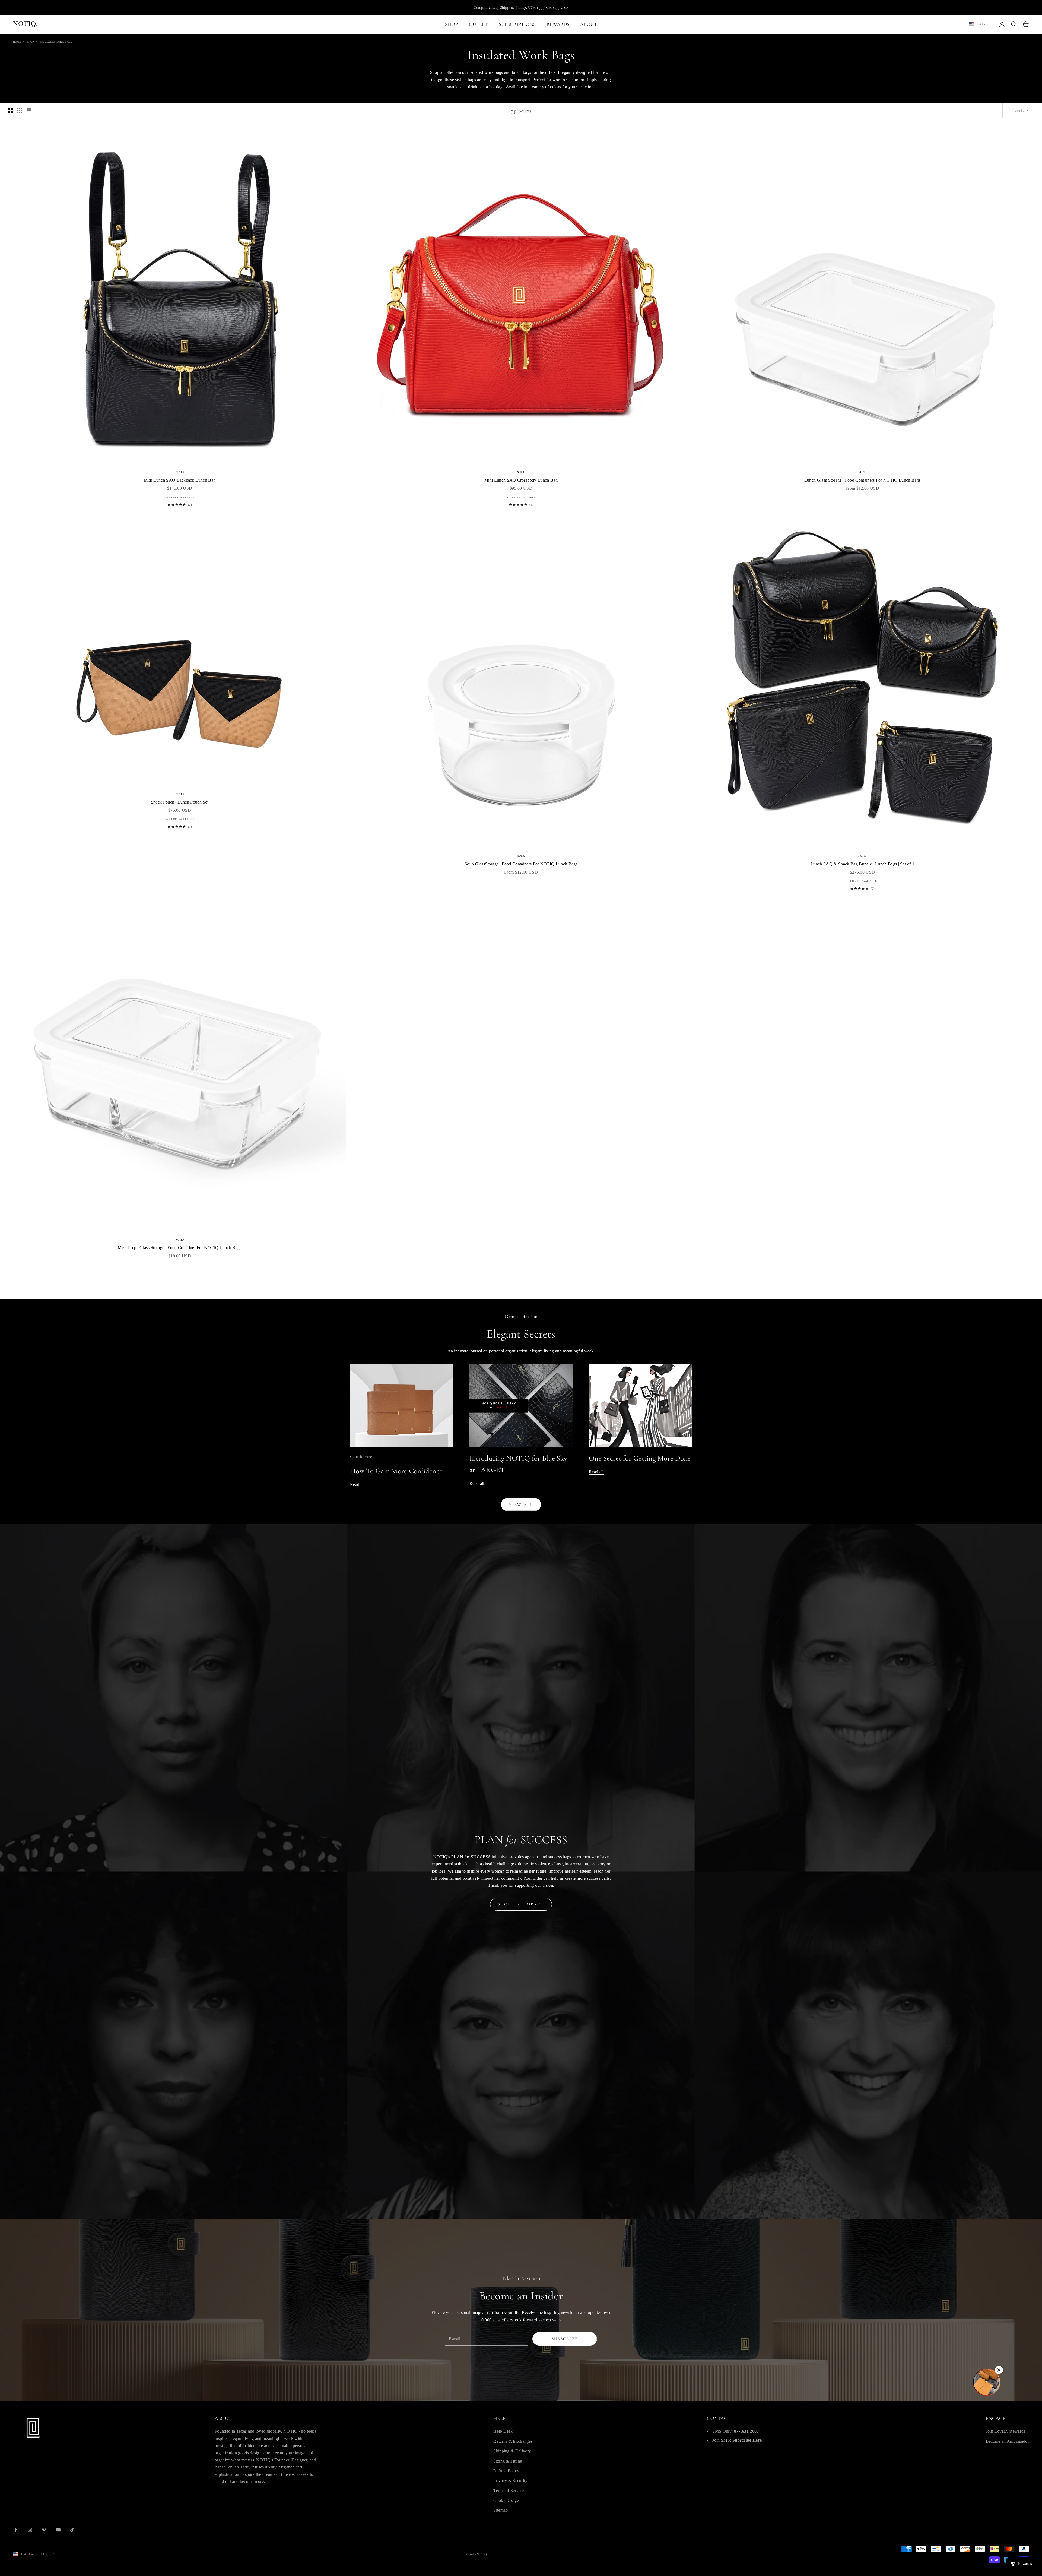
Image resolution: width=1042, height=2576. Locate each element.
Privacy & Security (510, 2481)
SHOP (452, 24)
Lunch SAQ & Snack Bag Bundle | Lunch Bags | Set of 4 (862, 864)
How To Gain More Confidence (396, 1471)
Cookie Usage (506, 2500)
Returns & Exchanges (513, 2441)
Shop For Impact (521, 1904)
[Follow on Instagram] (30, 2530)
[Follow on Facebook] (16, 2530)
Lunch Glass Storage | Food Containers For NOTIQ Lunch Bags (862, 480)
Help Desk (503, 2431)
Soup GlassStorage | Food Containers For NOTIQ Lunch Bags (521, 864)
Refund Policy (506, 2471)
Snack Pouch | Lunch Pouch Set (180, 802)
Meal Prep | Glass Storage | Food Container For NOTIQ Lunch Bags (180, 1248)
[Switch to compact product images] (29, 111)
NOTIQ (180, 472)
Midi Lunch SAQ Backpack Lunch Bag (180, 480)
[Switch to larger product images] (11, 111)
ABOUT (589, 24)
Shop (30, 42)
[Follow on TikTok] (72, 2530)
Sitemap (501, 2510)
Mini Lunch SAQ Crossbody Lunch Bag (521, 480)
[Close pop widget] (999, 2370)
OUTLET (478, 24)
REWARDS (558, 24)
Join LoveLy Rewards (1006, 2431)
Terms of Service (509, 2491)
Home (17, 42)
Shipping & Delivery (512, 2451)
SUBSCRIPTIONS (517, 24)
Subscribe (565, 2339)
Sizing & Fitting (508, 2461)
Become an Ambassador (1007, 2441)
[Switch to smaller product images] (20, 111)
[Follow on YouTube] (58, 2530)
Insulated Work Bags (56, 42)
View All (521, 1504)
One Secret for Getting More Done (640, 1458)
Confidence (361, 1456)
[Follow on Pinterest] (44, 2530)
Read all (358, 1485)
